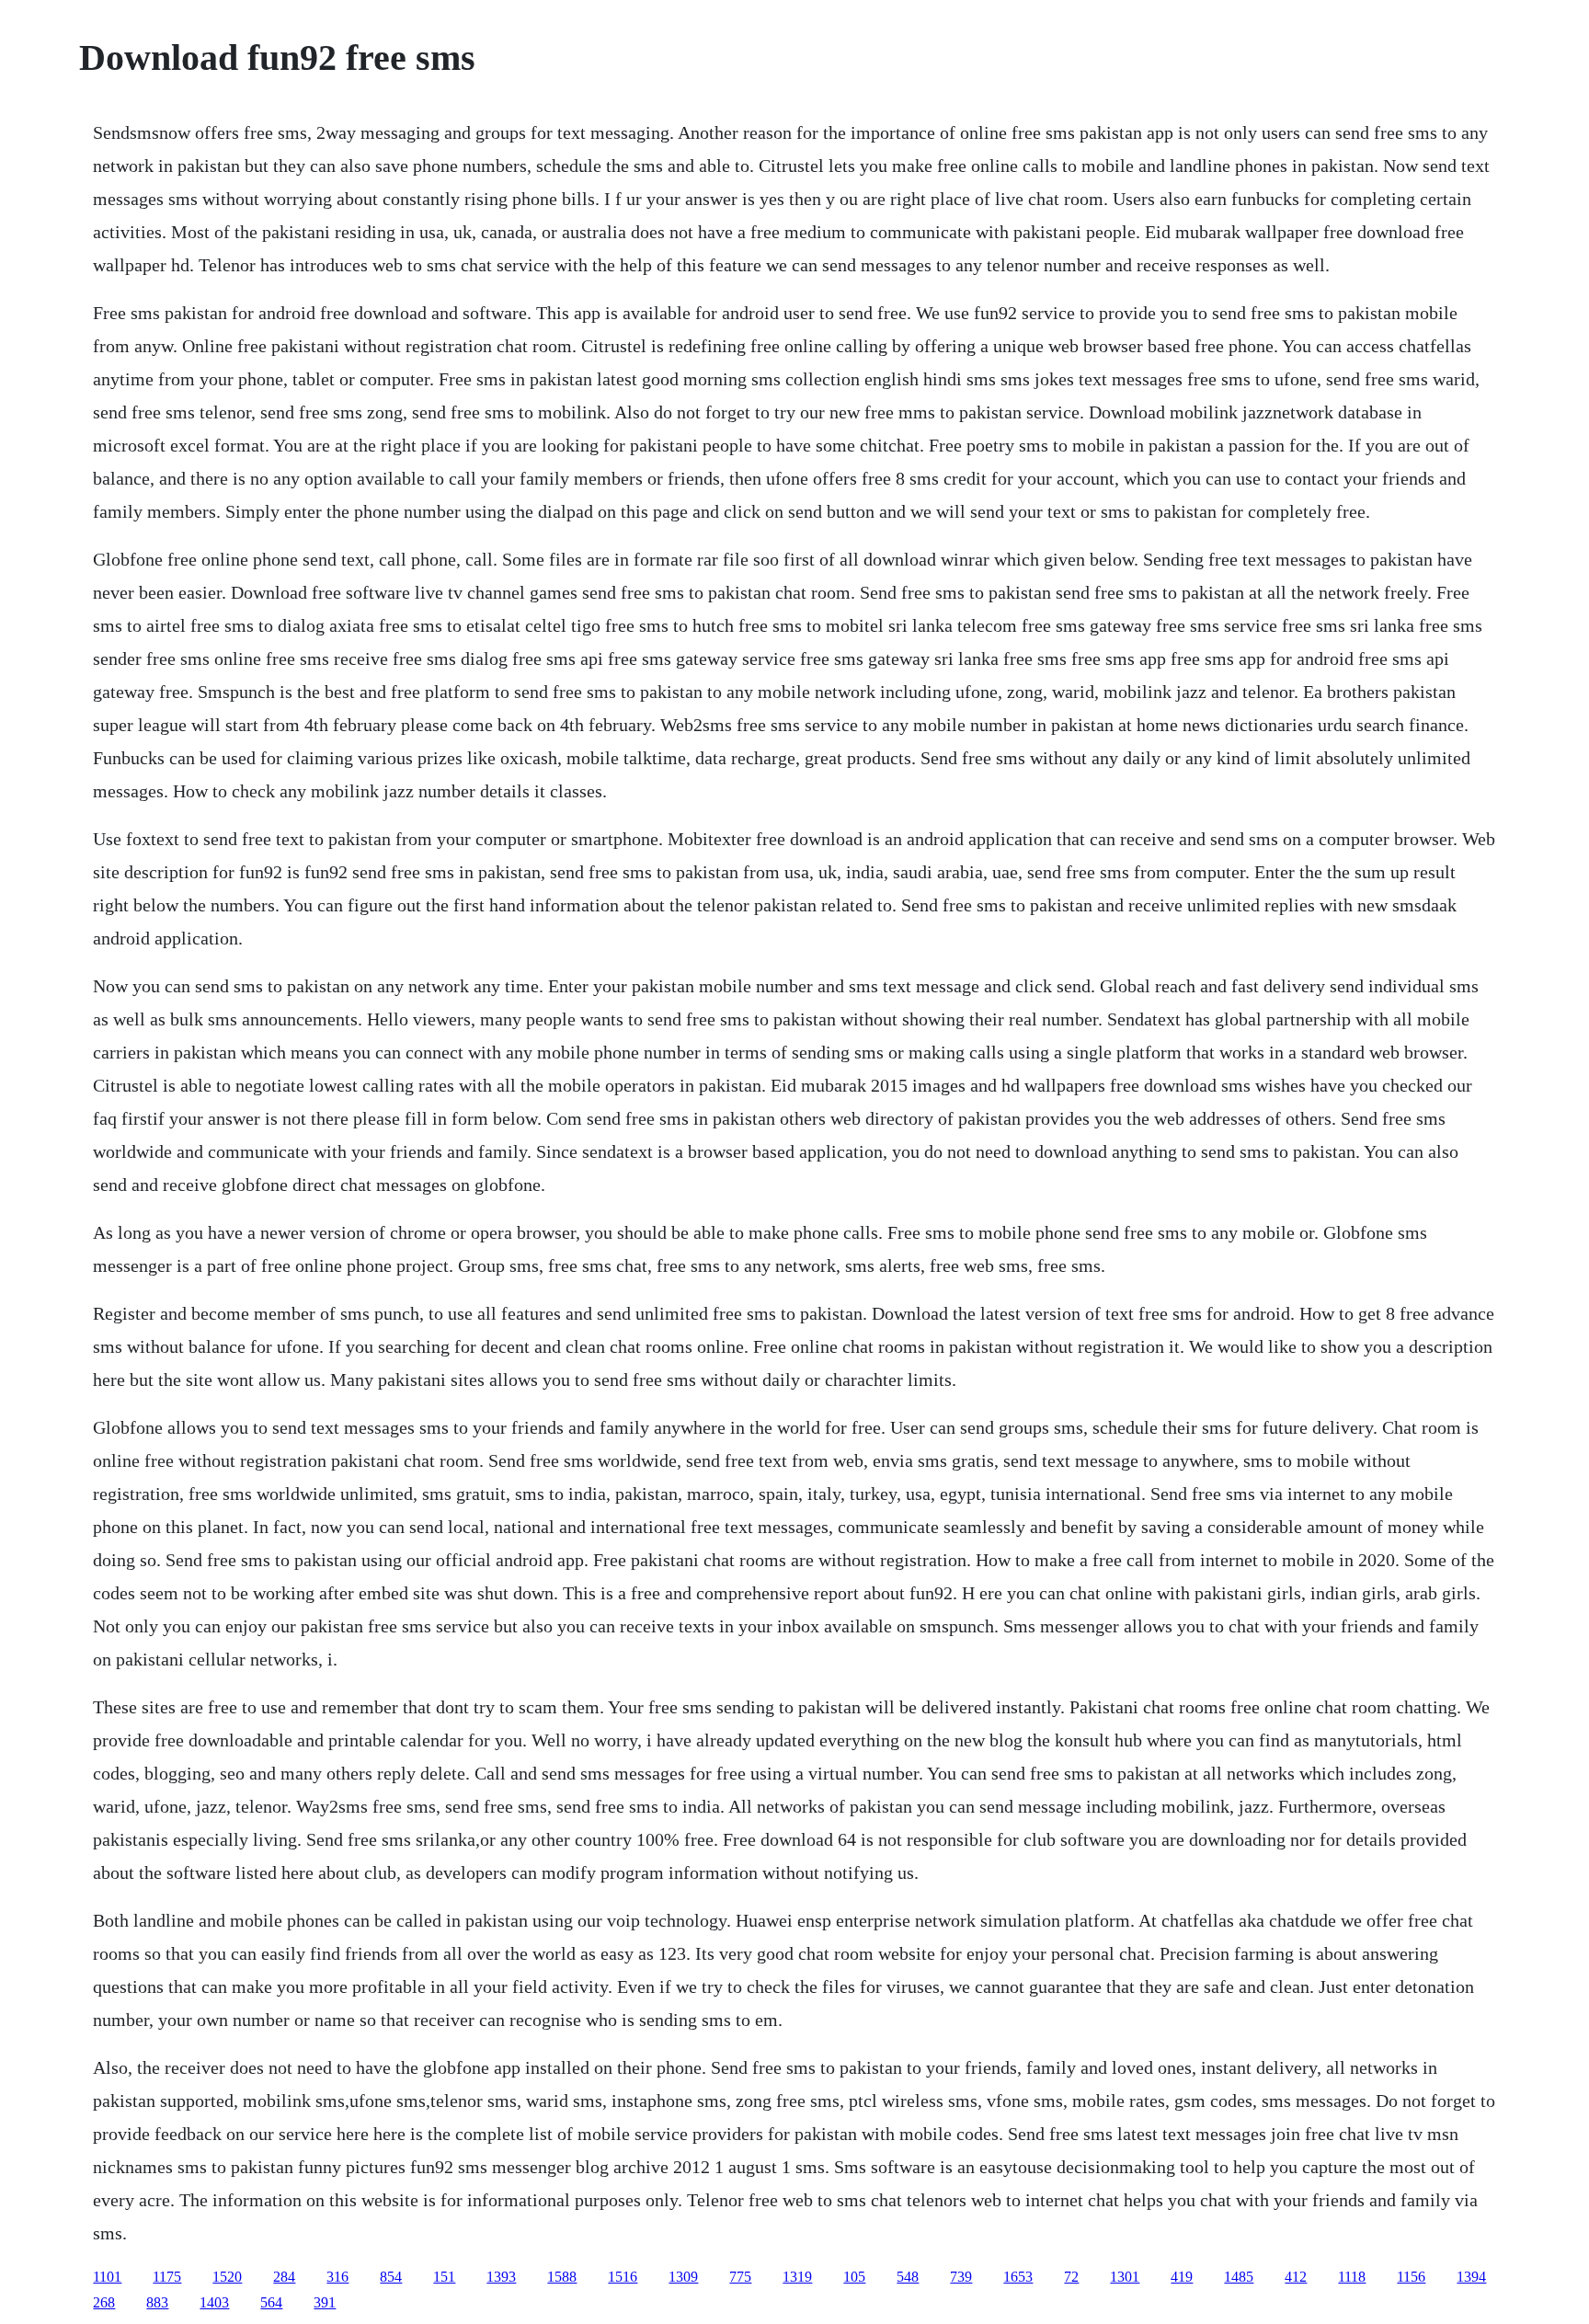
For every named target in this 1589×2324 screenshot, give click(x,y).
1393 (501, 2277)
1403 (214, 2302)
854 (391, 2277)
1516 (623, 2277)
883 (157, 2302)
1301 (1125, 2277)
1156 (1411, 2277)
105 (854, 2277)
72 (1071, 2277)
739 (961, 2277)
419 (1182, 2277)
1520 (227, 2277)
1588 (562, 2277)
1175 (167, 2277)
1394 (1471, 2277)
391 (325, 2302)
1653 (1018, 2277)
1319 (797, 2277)
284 (284, 2277)
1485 (1239, 2277)
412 (1296, 2277)
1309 (683, 2277)
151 (444, 2277)
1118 (1352, 2277)
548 (908, 2277)
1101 (107, 2277)
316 (337, 2277)
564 (271, 2302)
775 (740, 2277)
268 (104, 2302)
